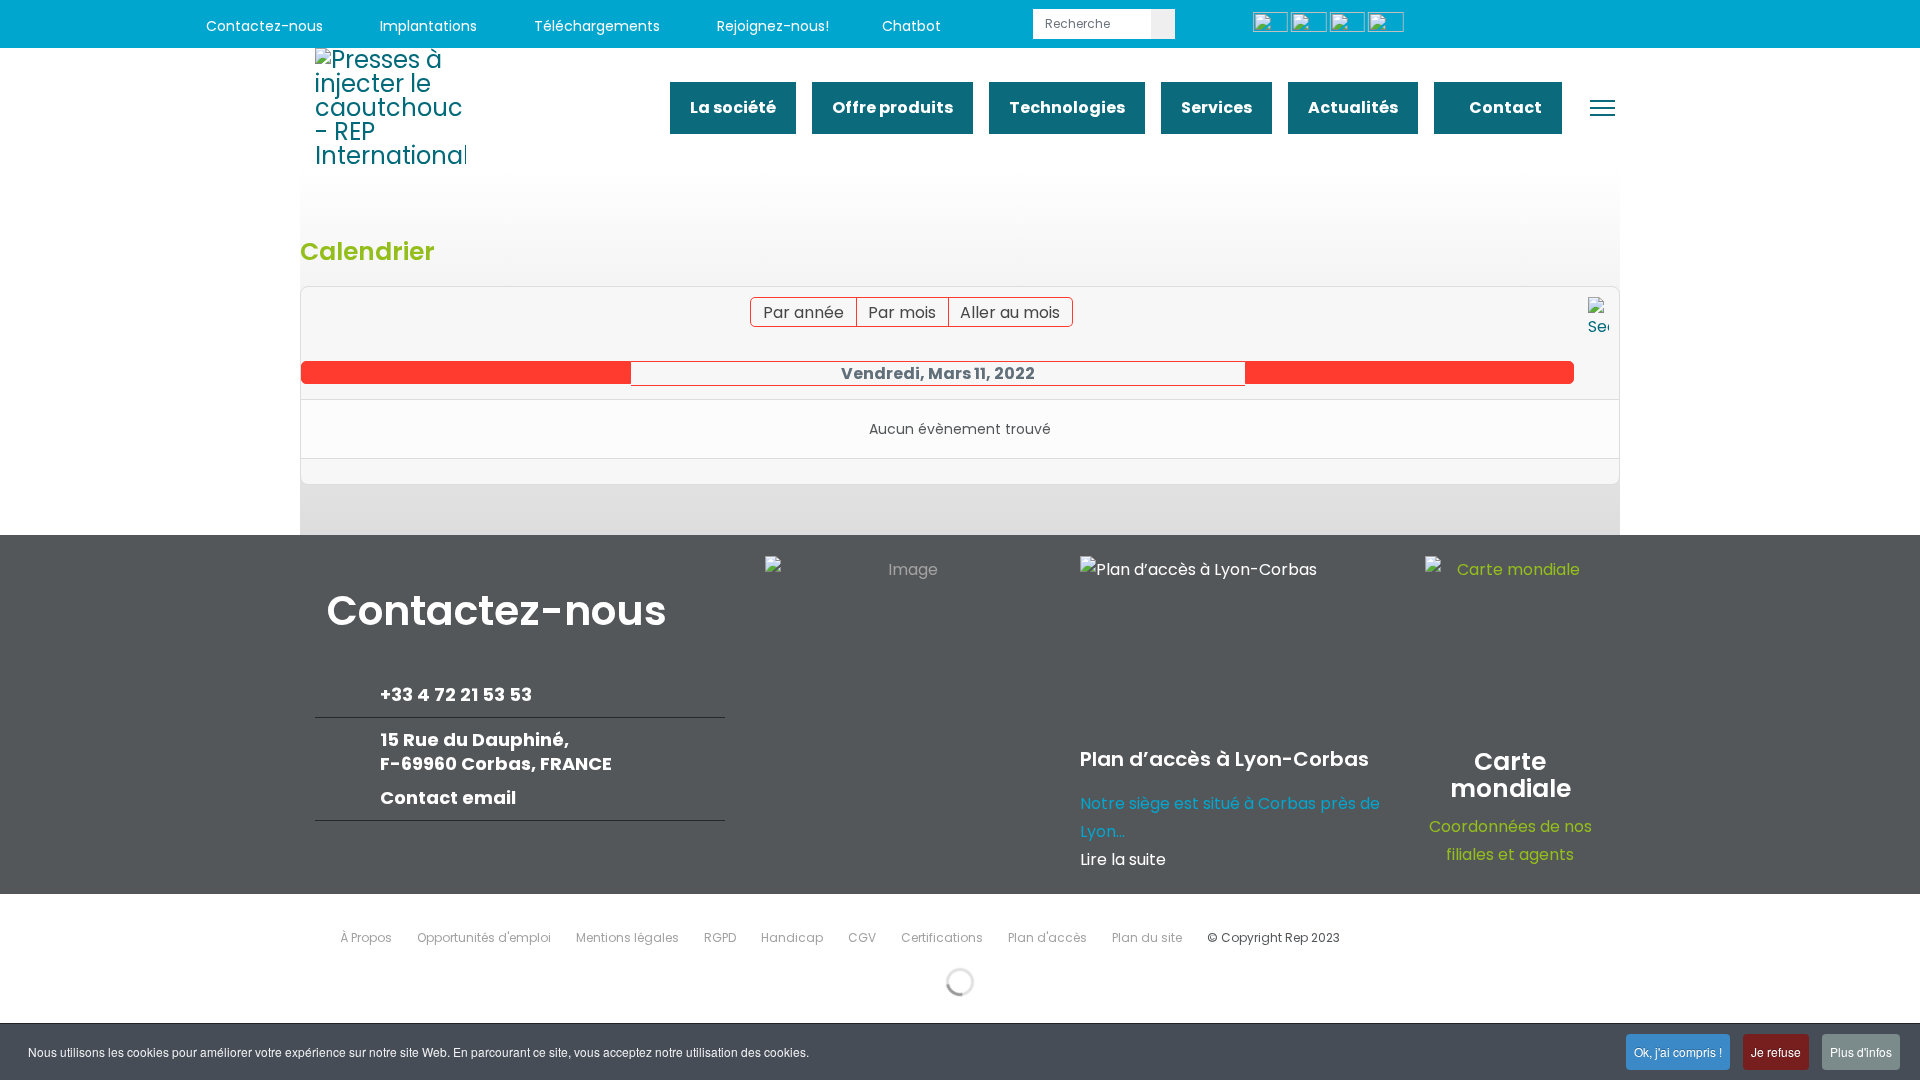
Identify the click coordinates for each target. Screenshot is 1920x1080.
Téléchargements (595, 26)
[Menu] (1602, 108)
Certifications (942, 937)
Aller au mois (1010, 312)
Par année (803, 312)
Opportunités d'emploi (484, 937)
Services (1216, 107)
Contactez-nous (262, 26)
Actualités (1353, 107)
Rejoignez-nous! (771, 26)
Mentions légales (627, 937)
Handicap (792, 937)
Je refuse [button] (1776, 1051)
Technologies (1067, 107)
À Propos (366, 937)
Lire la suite (1123, 859)
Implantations (426, 26)
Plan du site (1147, 937)
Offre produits (892, 107)
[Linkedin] (1682, 26)
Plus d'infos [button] (1861, 1051)
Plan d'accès (1047, 937)
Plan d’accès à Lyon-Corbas (1224, 759)
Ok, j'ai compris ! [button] (1678, 1051)
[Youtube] (1637, 26)
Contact (1504, 107)
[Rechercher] (1598, 319)
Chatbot (911, 26)
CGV (862, 937)
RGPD (720, 937)
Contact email (450, 797)
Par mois (902, 312)
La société (733, 107)
